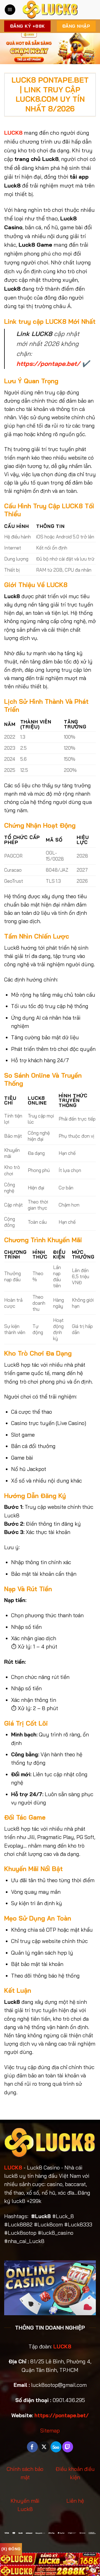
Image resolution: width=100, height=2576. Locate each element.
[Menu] (10, 10)
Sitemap (50, 2431)
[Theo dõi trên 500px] (56, 2447)
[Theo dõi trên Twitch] (68, 2447)
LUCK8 (13, 2168)
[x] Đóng (11, 2549)
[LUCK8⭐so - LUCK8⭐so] (50, 10)
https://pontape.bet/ (48, 364)
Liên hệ (75, 2501)
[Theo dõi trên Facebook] (32, 2447)
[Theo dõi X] (44, 2447)
